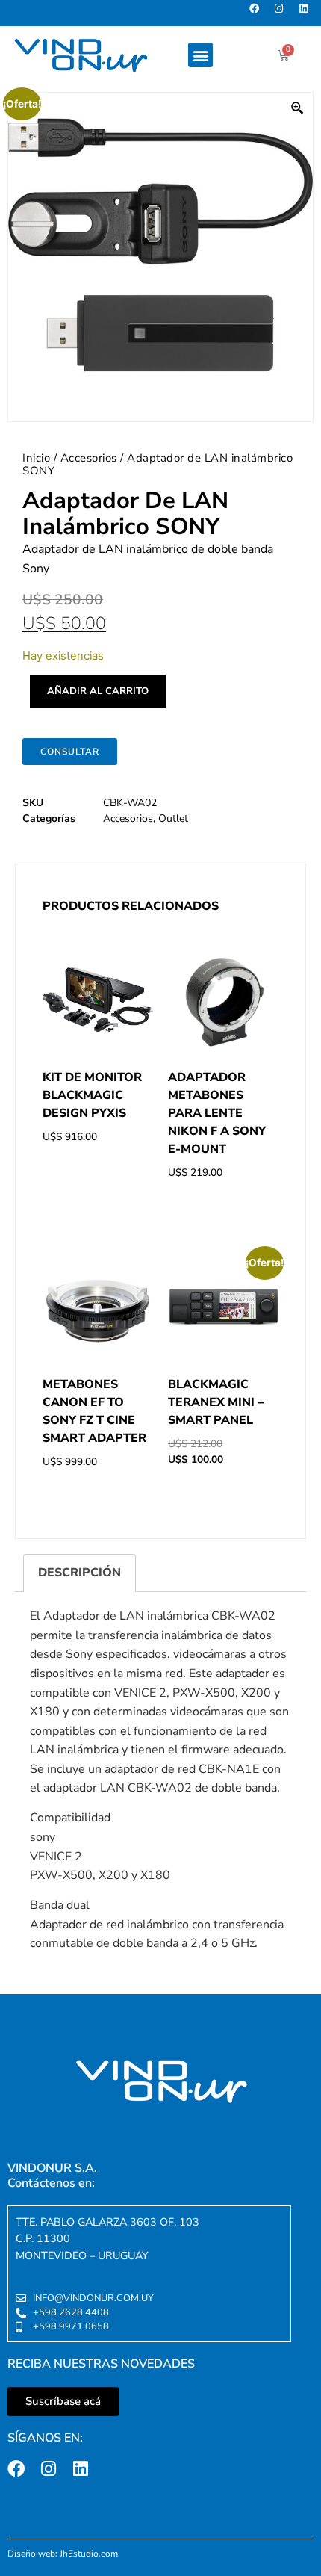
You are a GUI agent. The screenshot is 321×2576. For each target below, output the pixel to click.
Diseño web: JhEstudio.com (63, 2554)
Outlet (173, 818)
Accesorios (89, 458)
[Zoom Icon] (298, 108)
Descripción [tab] (80, 1573)
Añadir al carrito (98, 691)
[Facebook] (259, 13)
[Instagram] (283, 13)
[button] (200, 55)
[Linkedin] (308, 13)
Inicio (36, 458)
